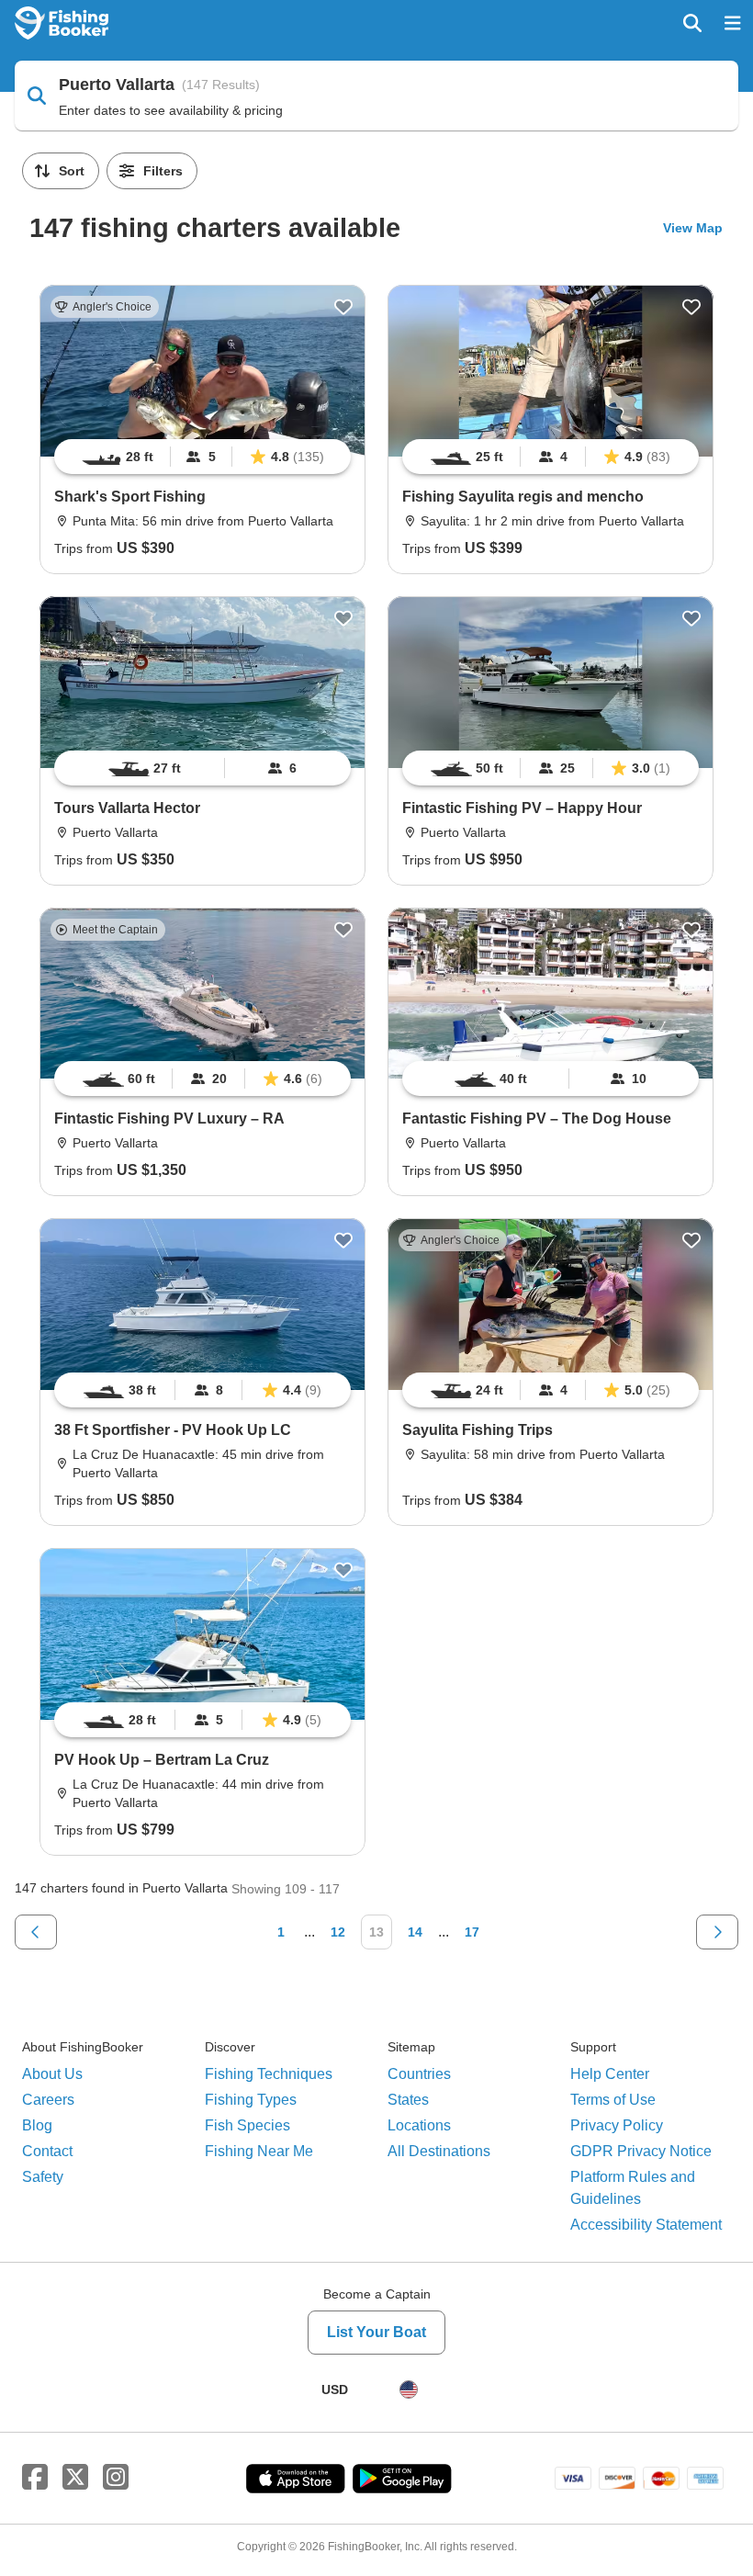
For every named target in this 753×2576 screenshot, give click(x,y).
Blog (37, 2125)
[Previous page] (36, 1932)
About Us (52, 2074)
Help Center (610, 2074)
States (408, 2100)
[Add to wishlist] (343, 307)
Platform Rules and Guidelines (633, 2188)
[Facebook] (35, 2478)
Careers (48, 2100)
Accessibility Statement (646, 2225)
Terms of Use (613, 2100)
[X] (75, 2478)
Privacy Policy (617, 2125)
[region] (202, 457)
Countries (419, 2074)
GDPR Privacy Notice (641, 2151)
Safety (43, 2177)
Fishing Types (251, 2100)
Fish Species (247, 2125)
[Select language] (409, 2390)
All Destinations (439, 2151)
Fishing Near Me (259, 2151)
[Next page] (717, 1932)
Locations (419, 2125)
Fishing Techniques (269, 2074)
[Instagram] (116, 2478)
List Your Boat (376, 2332)
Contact (47, 2151)
